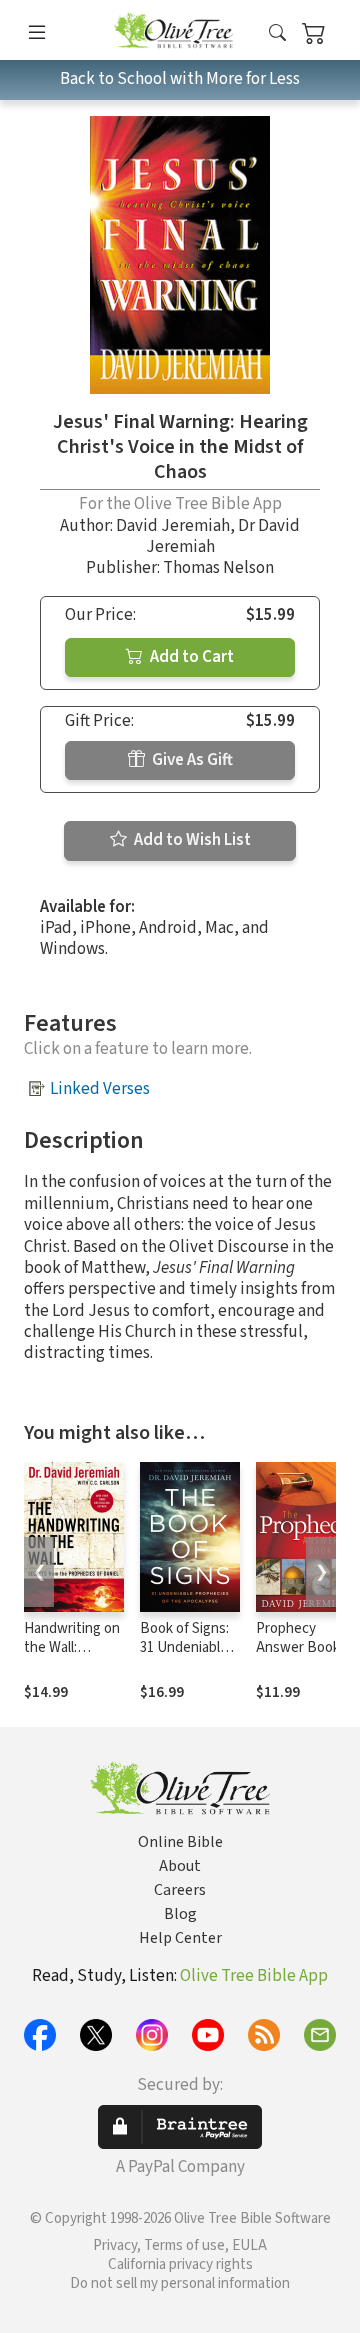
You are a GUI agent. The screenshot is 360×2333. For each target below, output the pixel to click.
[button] (277, 33)
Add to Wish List (191, 840)
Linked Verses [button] (100, 1089)
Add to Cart (190, 657)
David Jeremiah (173, 526)
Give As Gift (191, 760)
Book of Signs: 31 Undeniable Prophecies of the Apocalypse (188, 1657)
